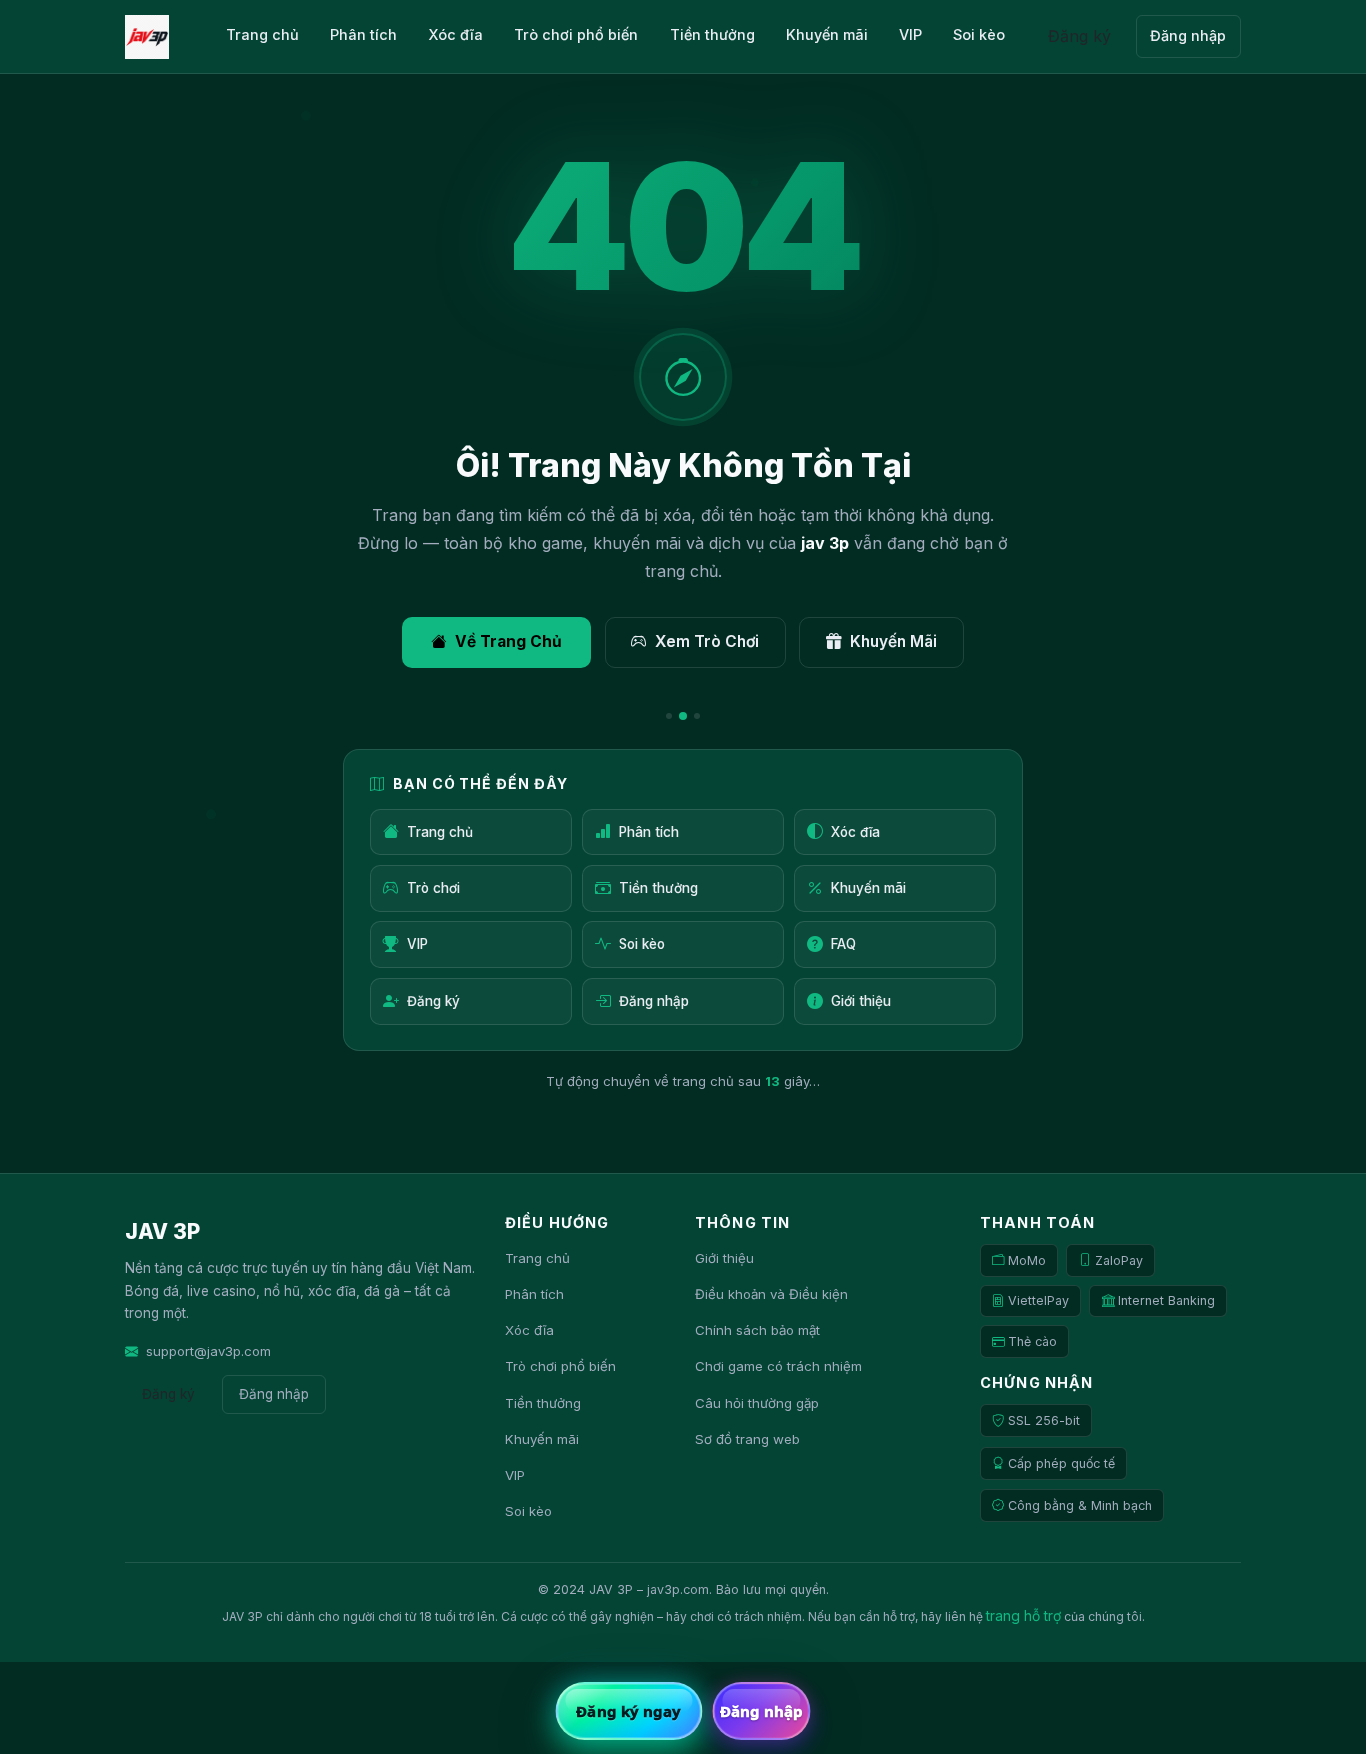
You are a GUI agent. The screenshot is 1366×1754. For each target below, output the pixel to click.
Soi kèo (979, 34)
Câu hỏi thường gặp (757, 1403)
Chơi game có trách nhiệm (778, 1366)
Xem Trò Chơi (707, 641)
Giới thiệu (861, 1001)
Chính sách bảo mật (757, 1330)
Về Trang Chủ (508, 641)
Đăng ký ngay (628, 1711)
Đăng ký (1079, 36)
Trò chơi (433, 888)
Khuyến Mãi (893, 641)
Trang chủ (262, 34)
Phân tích (363, 34)
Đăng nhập (1188, 35)
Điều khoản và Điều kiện (771, 1294)
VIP (910, 34)
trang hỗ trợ (1023, 1616)
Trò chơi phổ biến (576, 34)
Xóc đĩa (455, 34)
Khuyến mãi (827, 34)
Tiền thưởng (712, 34)
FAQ (843, 944)
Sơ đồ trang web (747, 1439)
